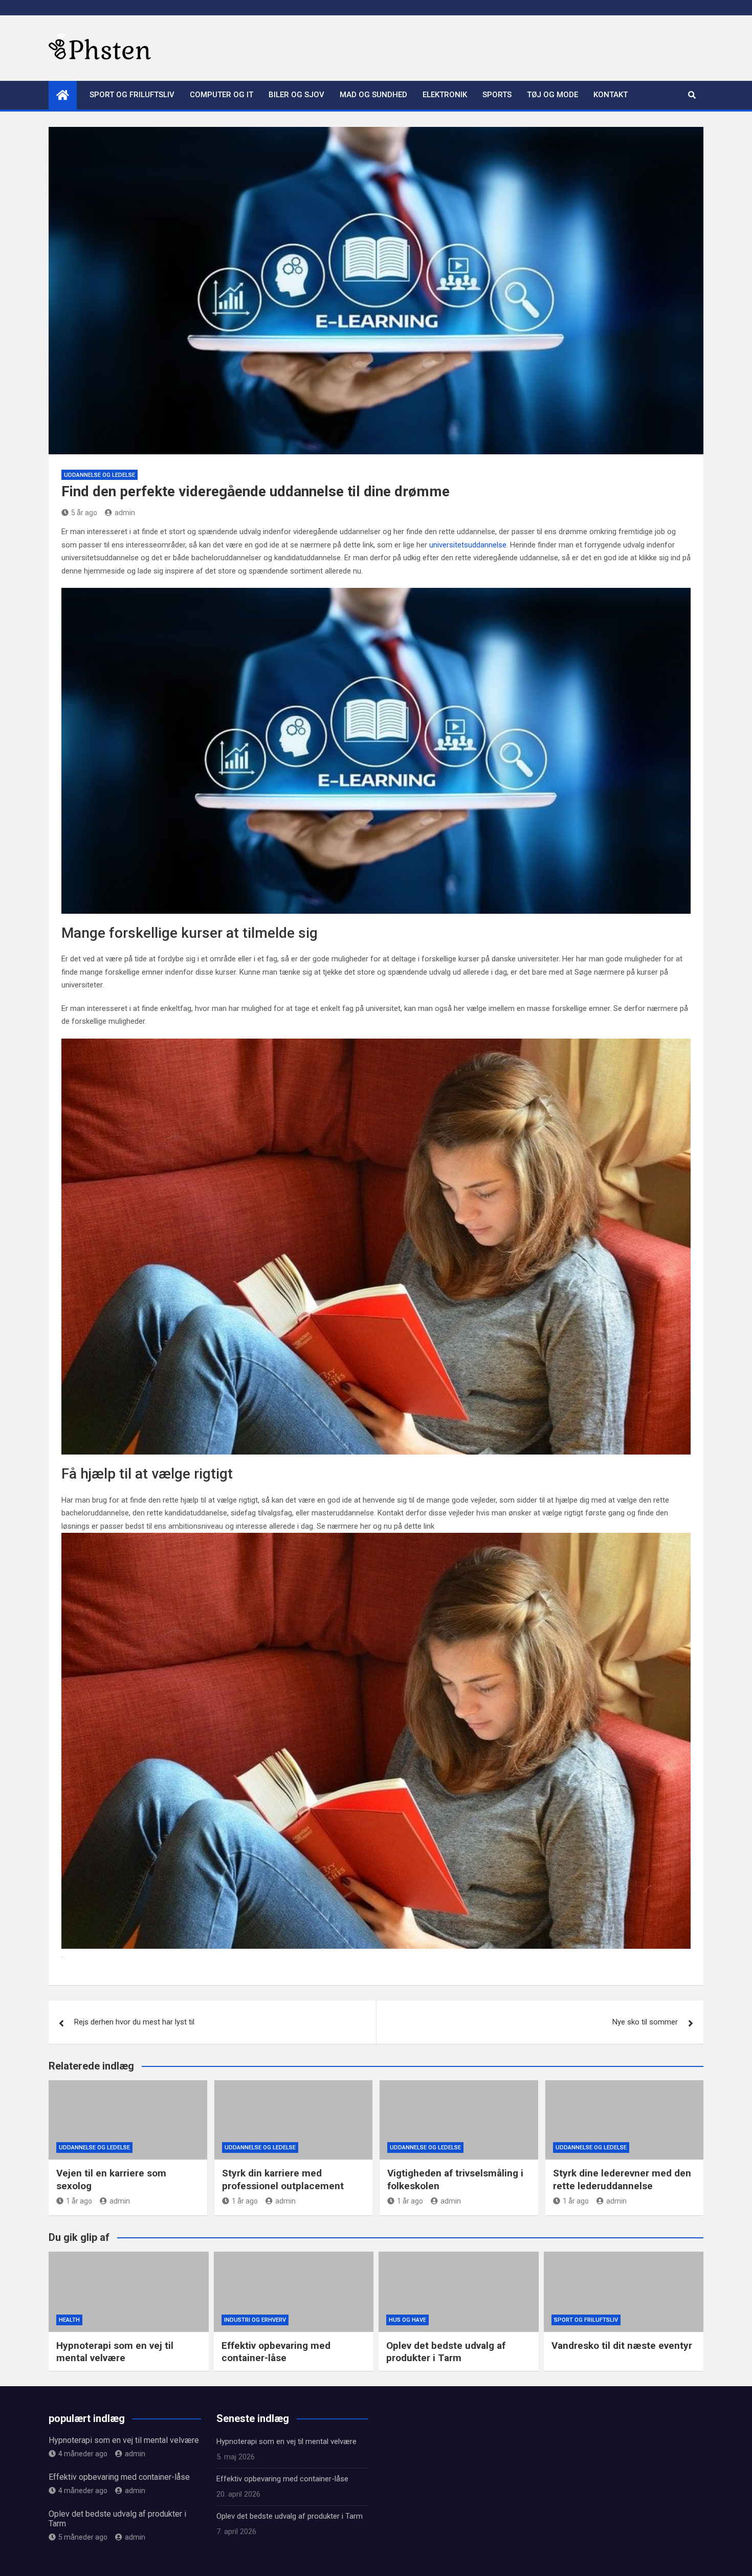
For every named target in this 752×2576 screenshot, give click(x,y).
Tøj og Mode (552, 95)
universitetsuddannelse (468, 545)
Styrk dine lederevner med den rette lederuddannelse (622, 2179)
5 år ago (84, 513)
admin (125, 513)
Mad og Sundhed (373, 95)
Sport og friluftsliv (132, 95)
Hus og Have (407, 2320)
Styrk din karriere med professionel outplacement (283, 2179)
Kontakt (611, 95)
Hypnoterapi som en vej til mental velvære (115, 2352)
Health (69, 2320)
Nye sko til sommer (645, 2022)
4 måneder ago (83, 2454)
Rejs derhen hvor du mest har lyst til (134, 2022)
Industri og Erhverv (255, 2320)
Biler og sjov (296, 95)
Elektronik (445, 95)
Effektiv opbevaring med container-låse (276, 2352)
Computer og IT (222, 95)
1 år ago (79, 2201)
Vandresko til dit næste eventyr (622, 2346)
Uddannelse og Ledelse (99, 475)
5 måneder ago (83, 2537)
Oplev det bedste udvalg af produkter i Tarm (446, 2352)
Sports (497, 95)
